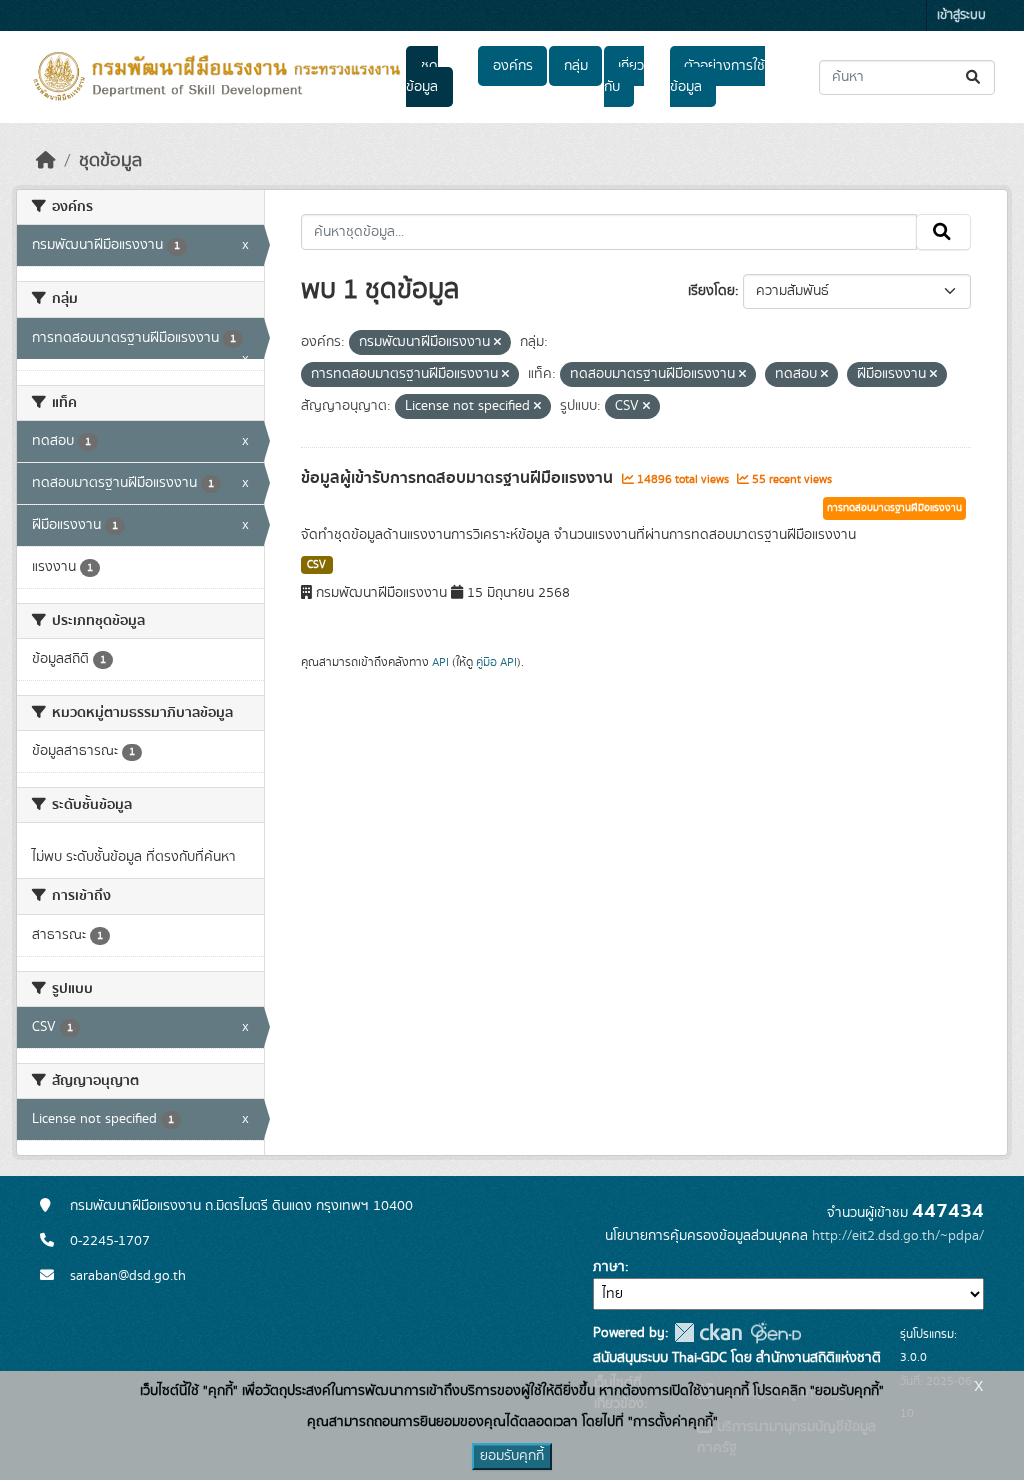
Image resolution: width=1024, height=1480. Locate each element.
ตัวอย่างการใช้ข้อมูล (717, 76)
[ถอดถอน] (497, 343)
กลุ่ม (576, 66)
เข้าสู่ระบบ (961, 15)
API (440, 662)
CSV (316, 565)
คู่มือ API (496, 662)
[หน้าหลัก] (46, 161)
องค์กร (513, 66)
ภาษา (609, 1267)
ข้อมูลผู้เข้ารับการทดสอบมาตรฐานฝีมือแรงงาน (459, 478)
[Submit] (974, 77)
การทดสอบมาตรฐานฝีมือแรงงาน (894, 508)
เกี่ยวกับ (624, 76)
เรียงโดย (711, 291)
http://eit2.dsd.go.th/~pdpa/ (898, 1236)
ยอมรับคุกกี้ (512, 1456)
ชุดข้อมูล (422, 76)
